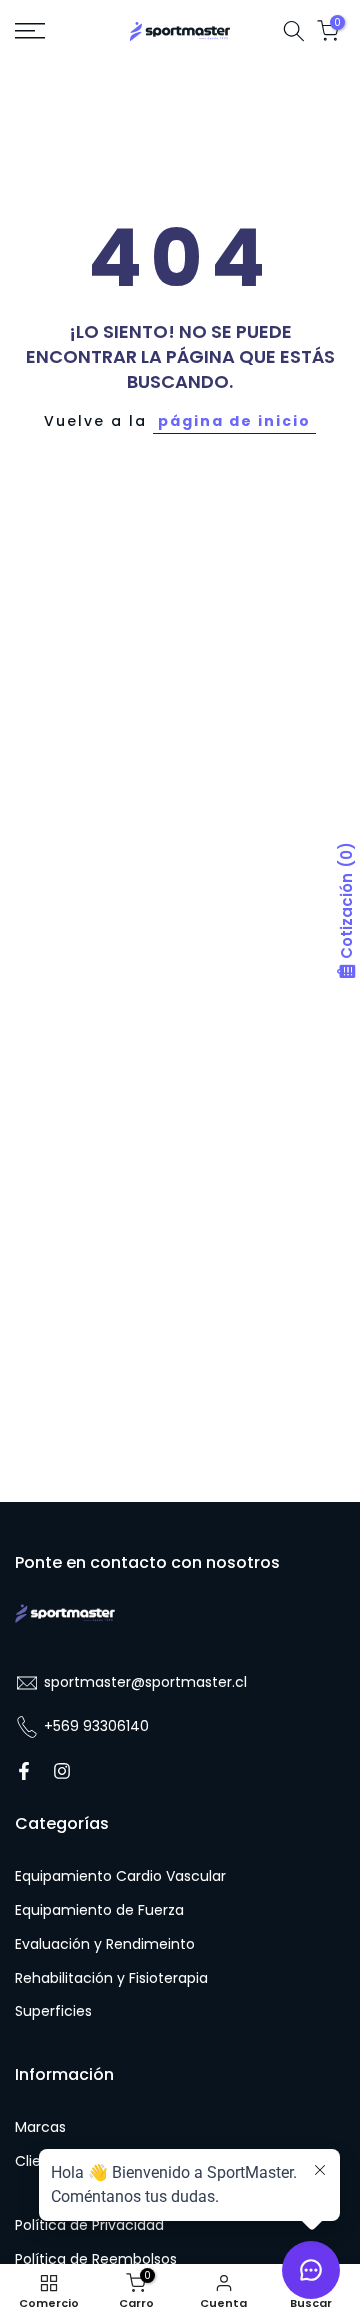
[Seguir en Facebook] (24, 1771)
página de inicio (234, 421)
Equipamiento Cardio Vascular (120, 1876)
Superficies (53, 2011)
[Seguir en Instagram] (62, 1771)
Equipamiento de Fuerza (99, 1910)
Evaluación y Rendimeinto (105, 1944)
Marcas (40, 2127)
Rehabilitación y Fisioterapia (111, 1978)
